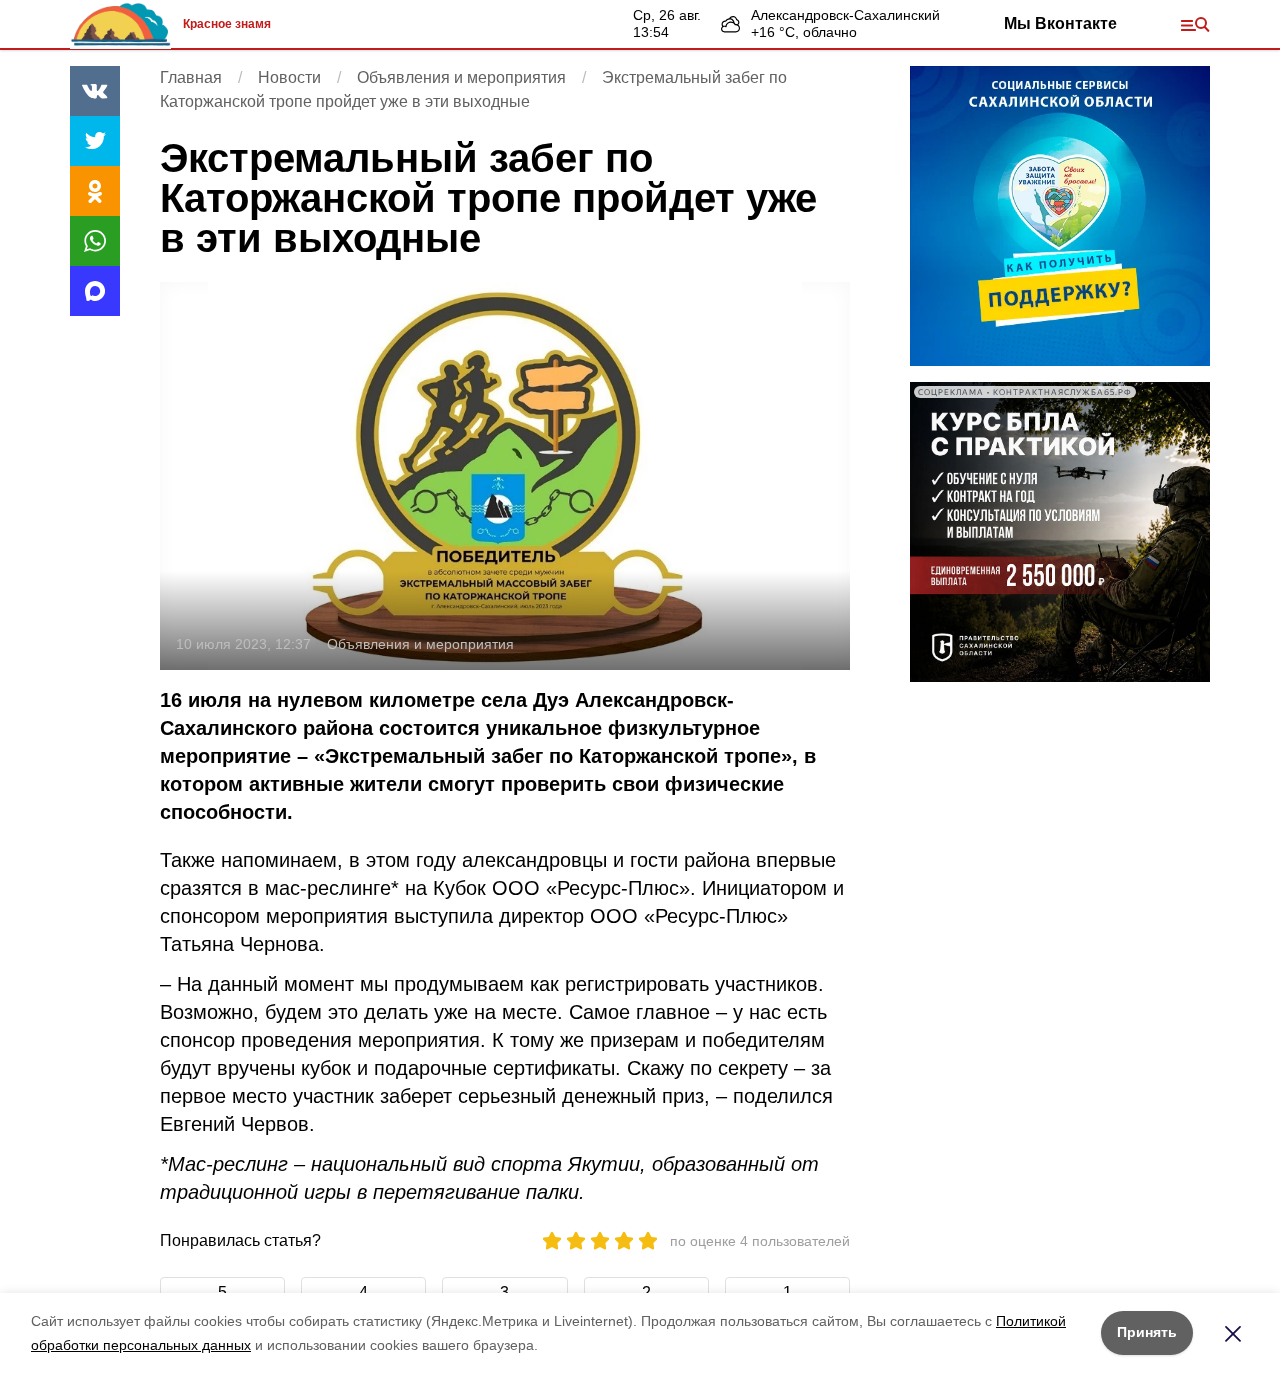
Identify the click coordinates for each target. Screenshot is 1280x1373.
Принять (1147, 1332)
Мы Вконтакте (1060, 23)
